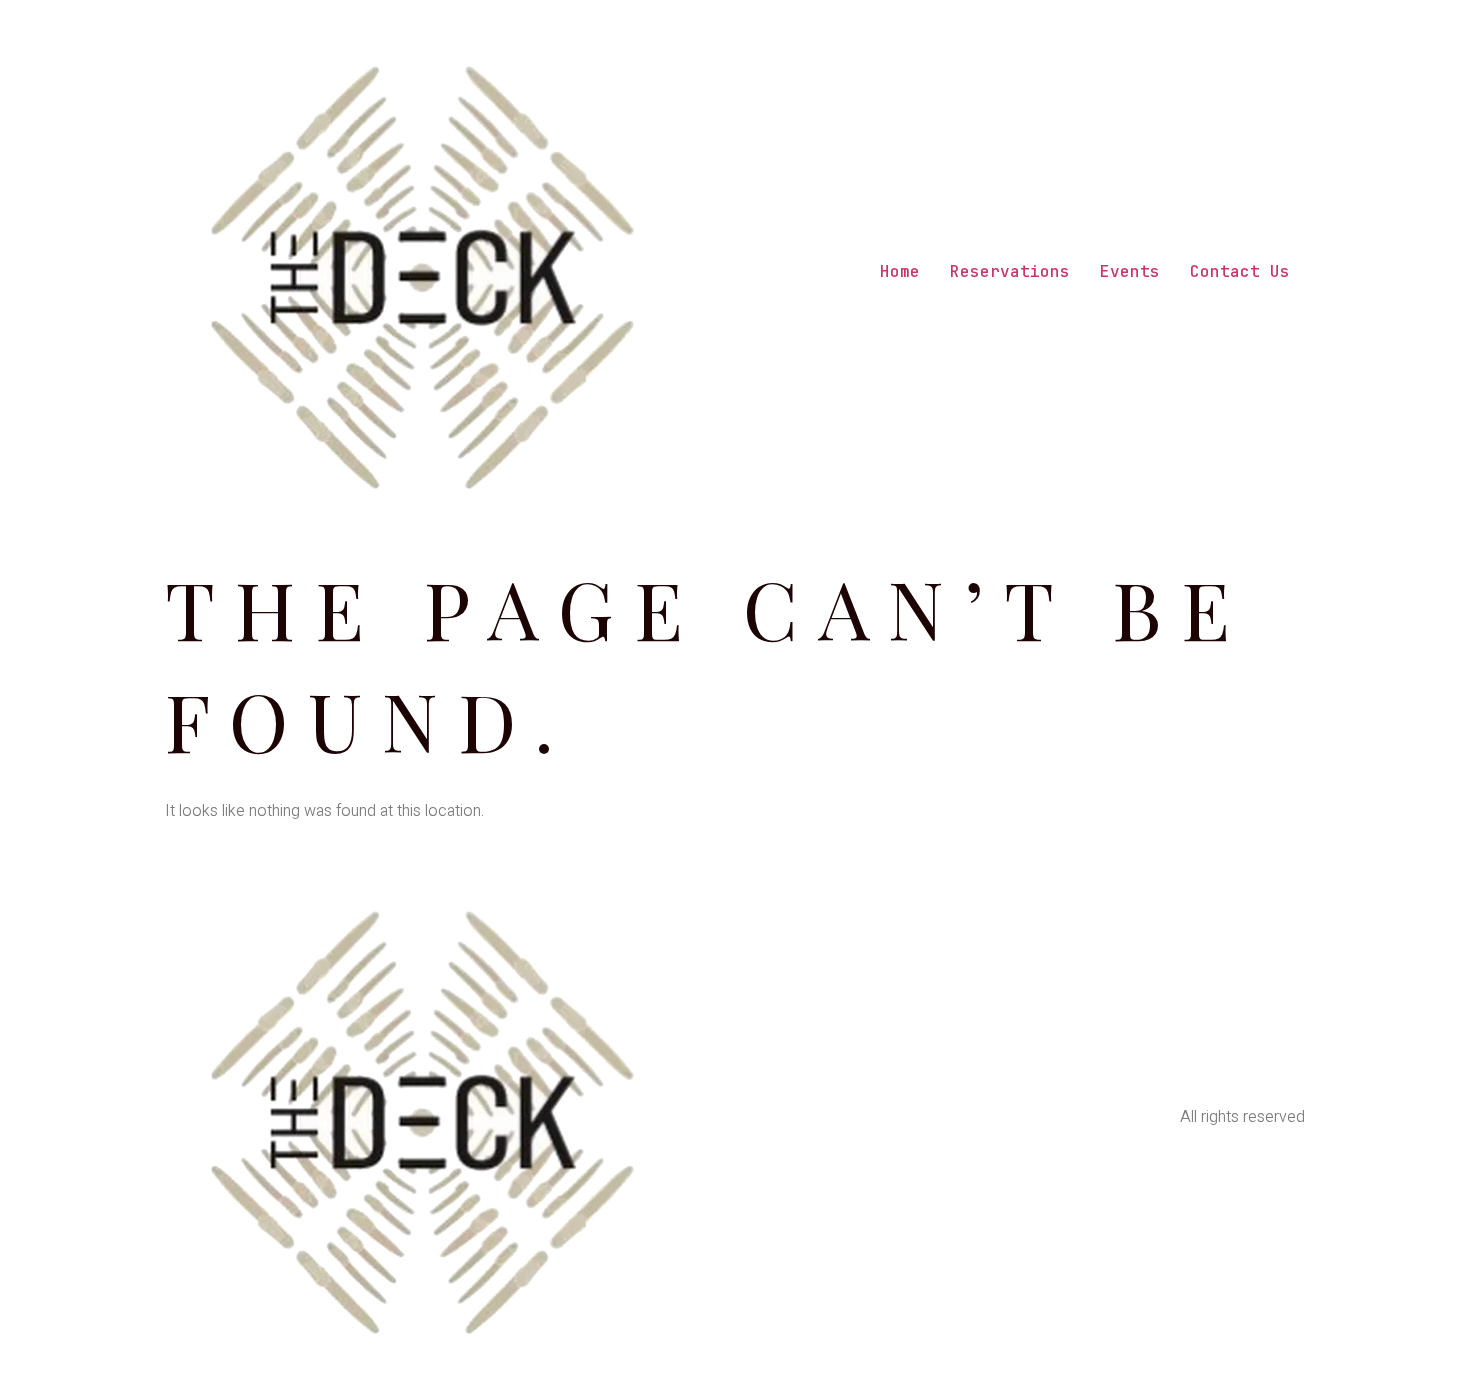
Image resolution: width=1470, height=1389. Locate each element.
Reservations (1010, 271)
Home (900, 271)
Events (1130, 271)
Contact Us (1240, 271)
